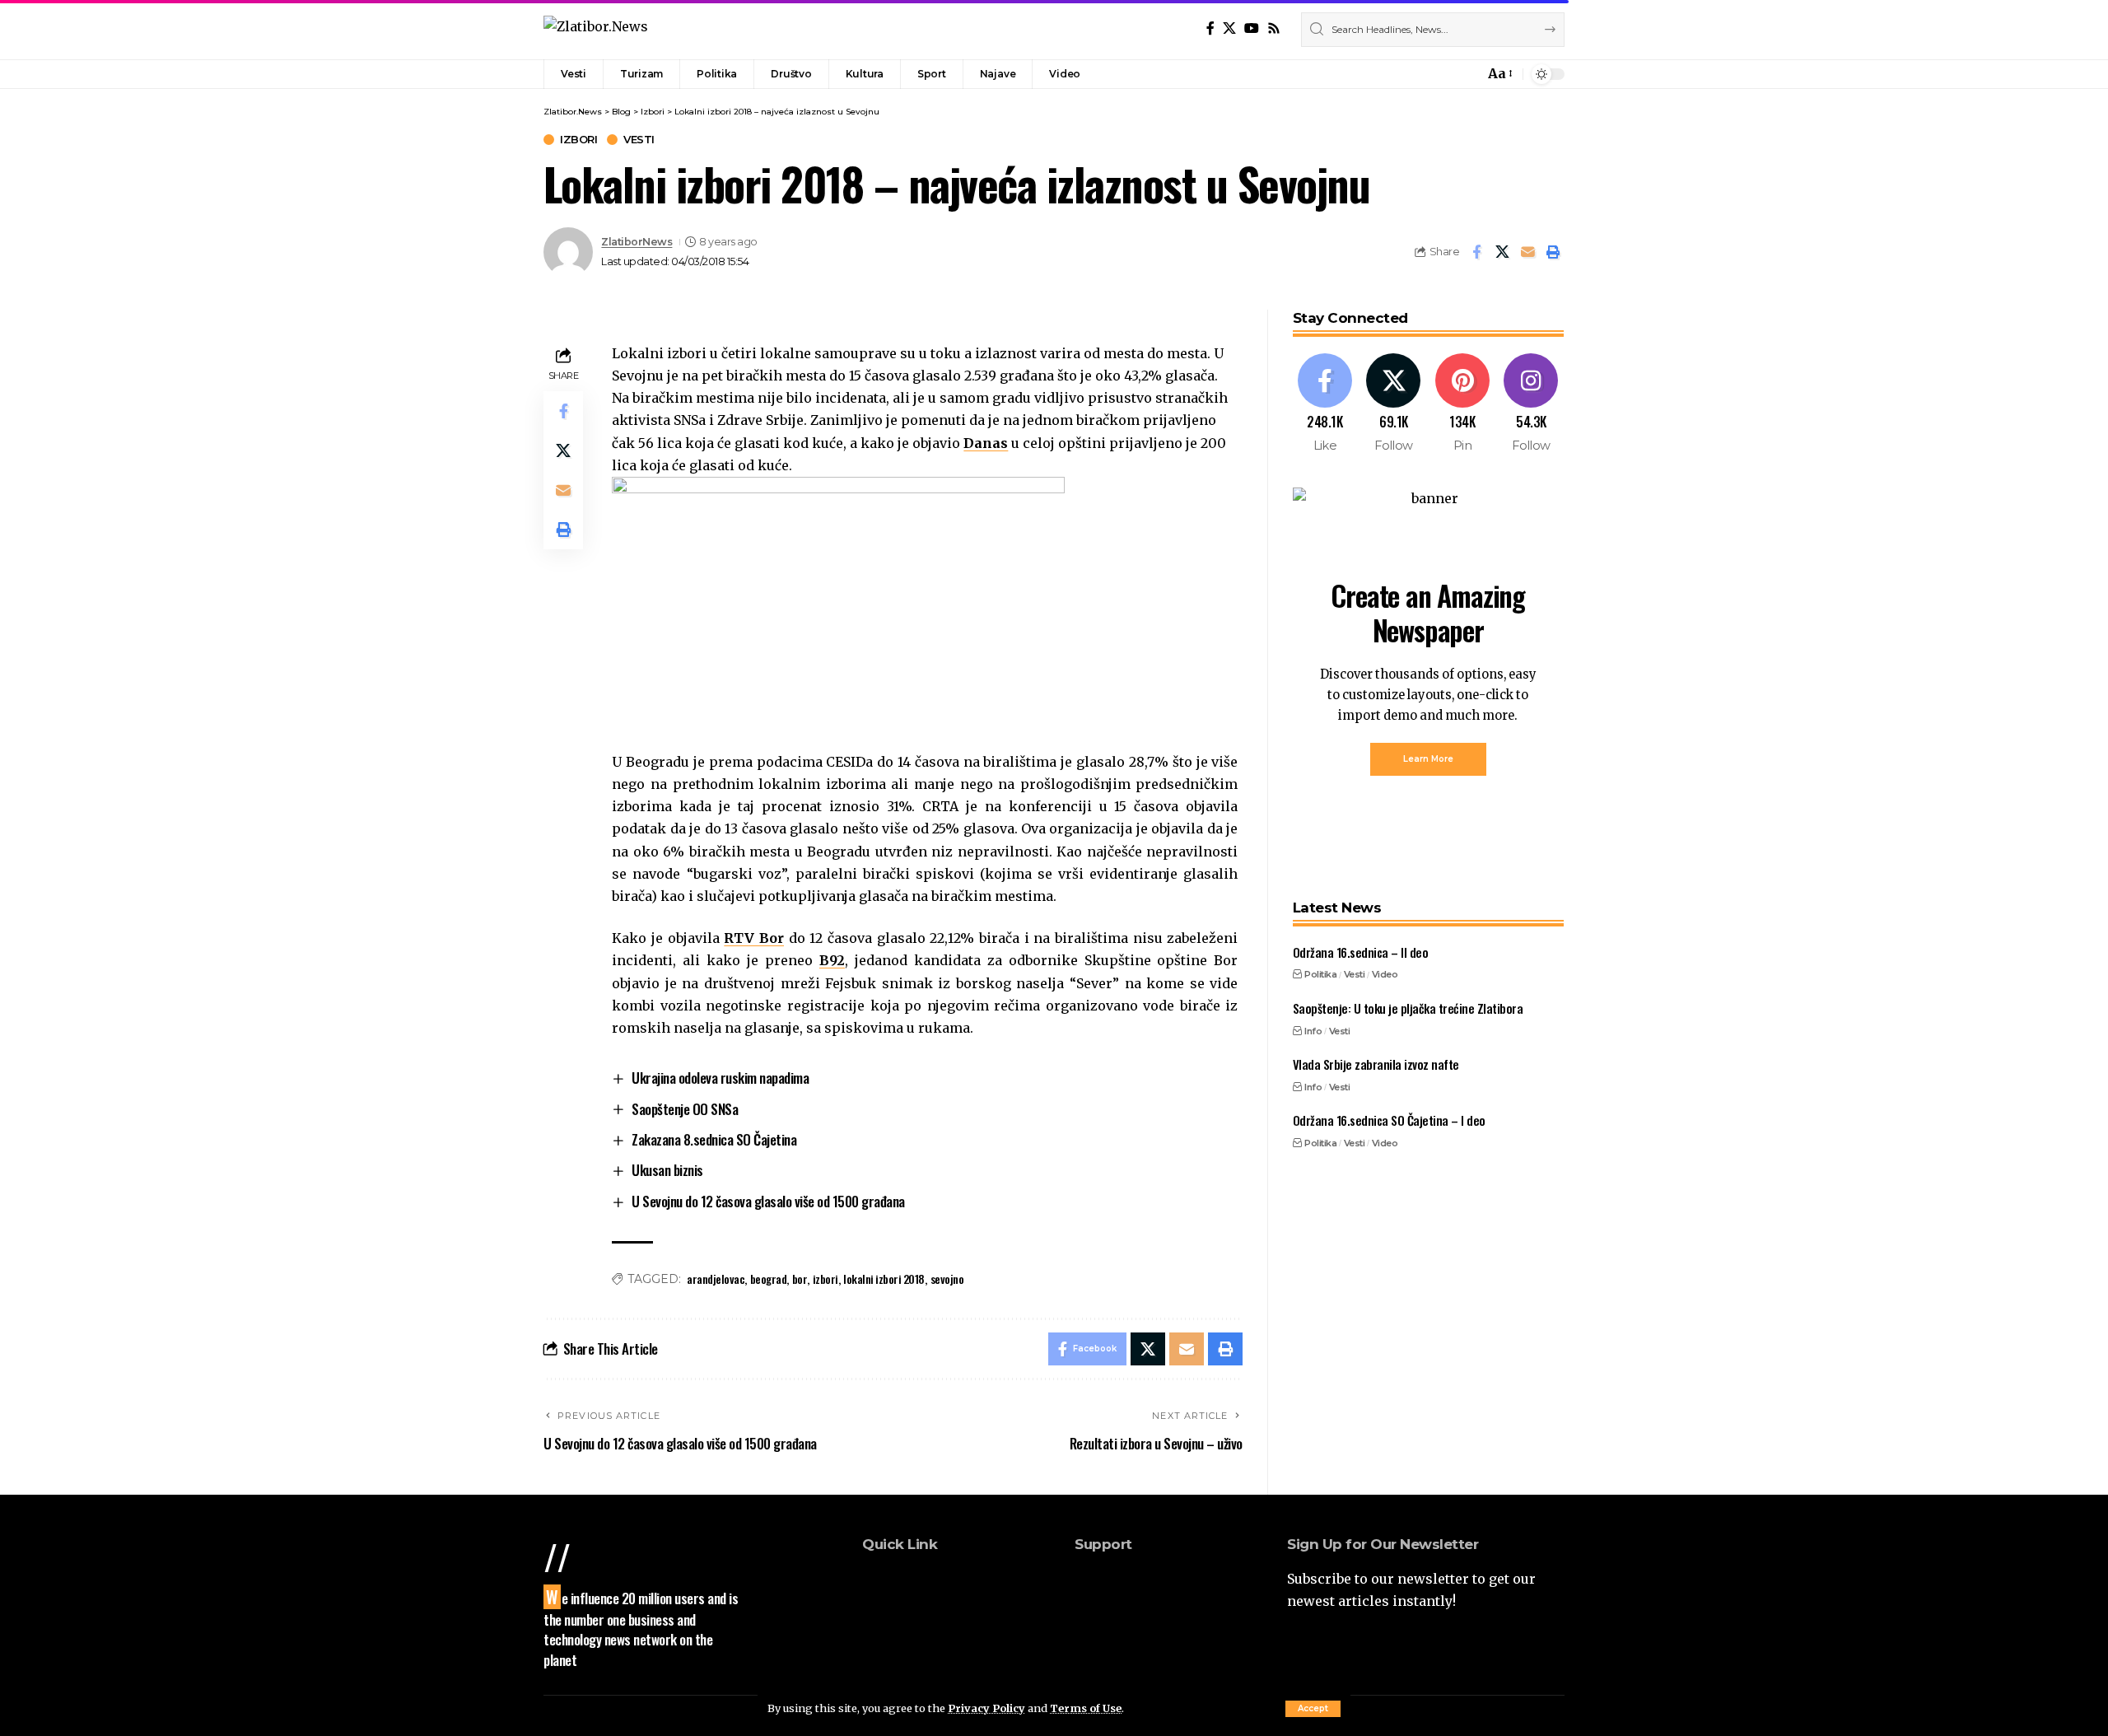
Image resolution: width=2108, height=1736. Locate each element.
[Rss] (1274, 28)
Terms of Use (1086, 1708)
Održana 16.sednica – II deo (1361, 952)
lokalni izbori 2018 (884, 1279)
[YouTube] (1252, 28)
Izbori (578, 140)
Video (1385, 974)
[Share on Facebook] (1476, 252)
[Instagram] (1531, 404)
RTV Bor (754, 938)
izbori (825, 1279)
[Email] (1527, 252)
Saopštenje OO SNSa (685, 1109)
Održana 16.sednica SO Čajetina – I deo (1389, 1120)
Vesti (639, 140)
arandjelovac (716, 1279)
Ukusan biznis (667, 1170)
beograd (769, 1279)
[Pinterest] (1463, 404)
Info (1313, 1030)
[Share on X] (1502, 252)
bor (800, 1279)
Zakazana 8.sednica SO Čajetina (714, 1139)
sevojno (947, 1279)
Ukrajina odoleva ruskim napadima (720, 1078)
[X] (1229, 28)
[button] (1313, 1709)
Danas (986, 443)
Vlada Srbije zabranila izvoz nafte (1376, 1064)
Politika (1320, 974)
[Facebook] (1210, 28)
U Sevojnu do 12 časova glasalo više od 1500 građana (768, 1201)
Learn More (1428, 759)
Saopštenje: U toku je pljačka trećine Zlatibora (1408, 1008)
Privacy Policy (986, 1708)
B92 (832, 960)
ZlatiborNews (637, 242)
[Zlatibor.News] (596, 29)
